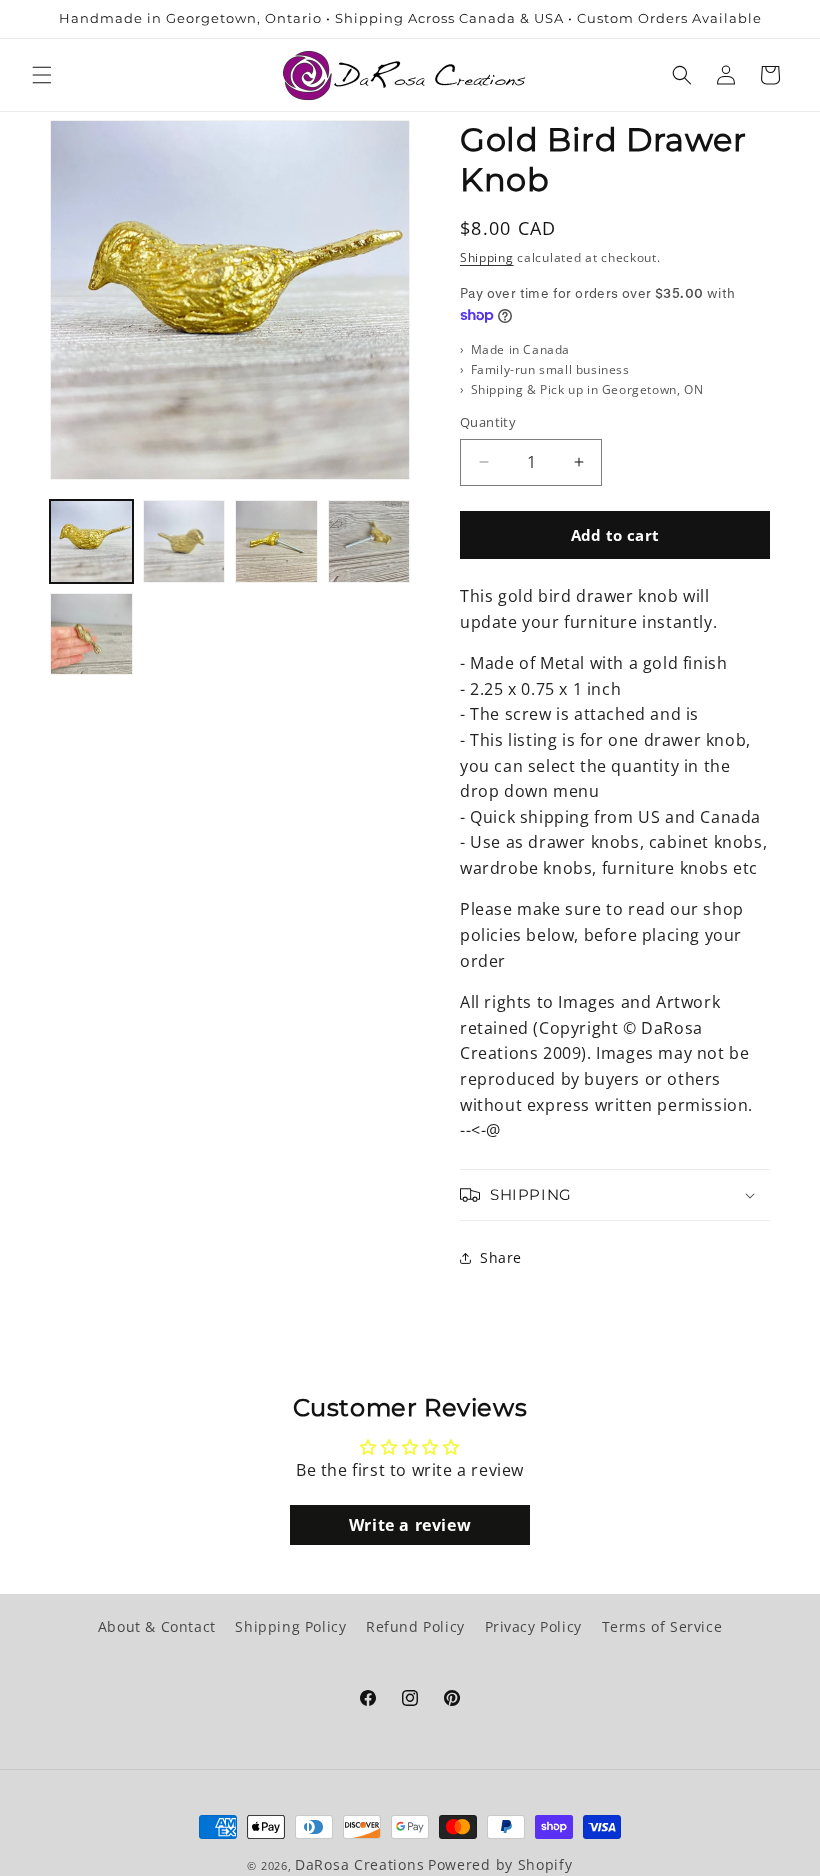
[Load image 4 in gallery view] (369, 541)
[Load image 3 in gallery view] (276, 541)
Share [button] (501, 1257)
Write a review (410, 1525)
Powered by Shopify (500, 1864)
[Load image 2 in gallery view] (184, 541)
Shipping (487, 257)
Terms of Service (662, 1626)
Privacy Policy (533, 1626)
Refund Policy (415, 1626)
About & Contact (157, 1626)
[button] (42, 75)
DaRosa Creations (359, 1864)
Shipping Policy (290, 1626)
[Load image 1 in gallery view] (91, 541)
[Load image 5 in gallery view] (91, 634)
